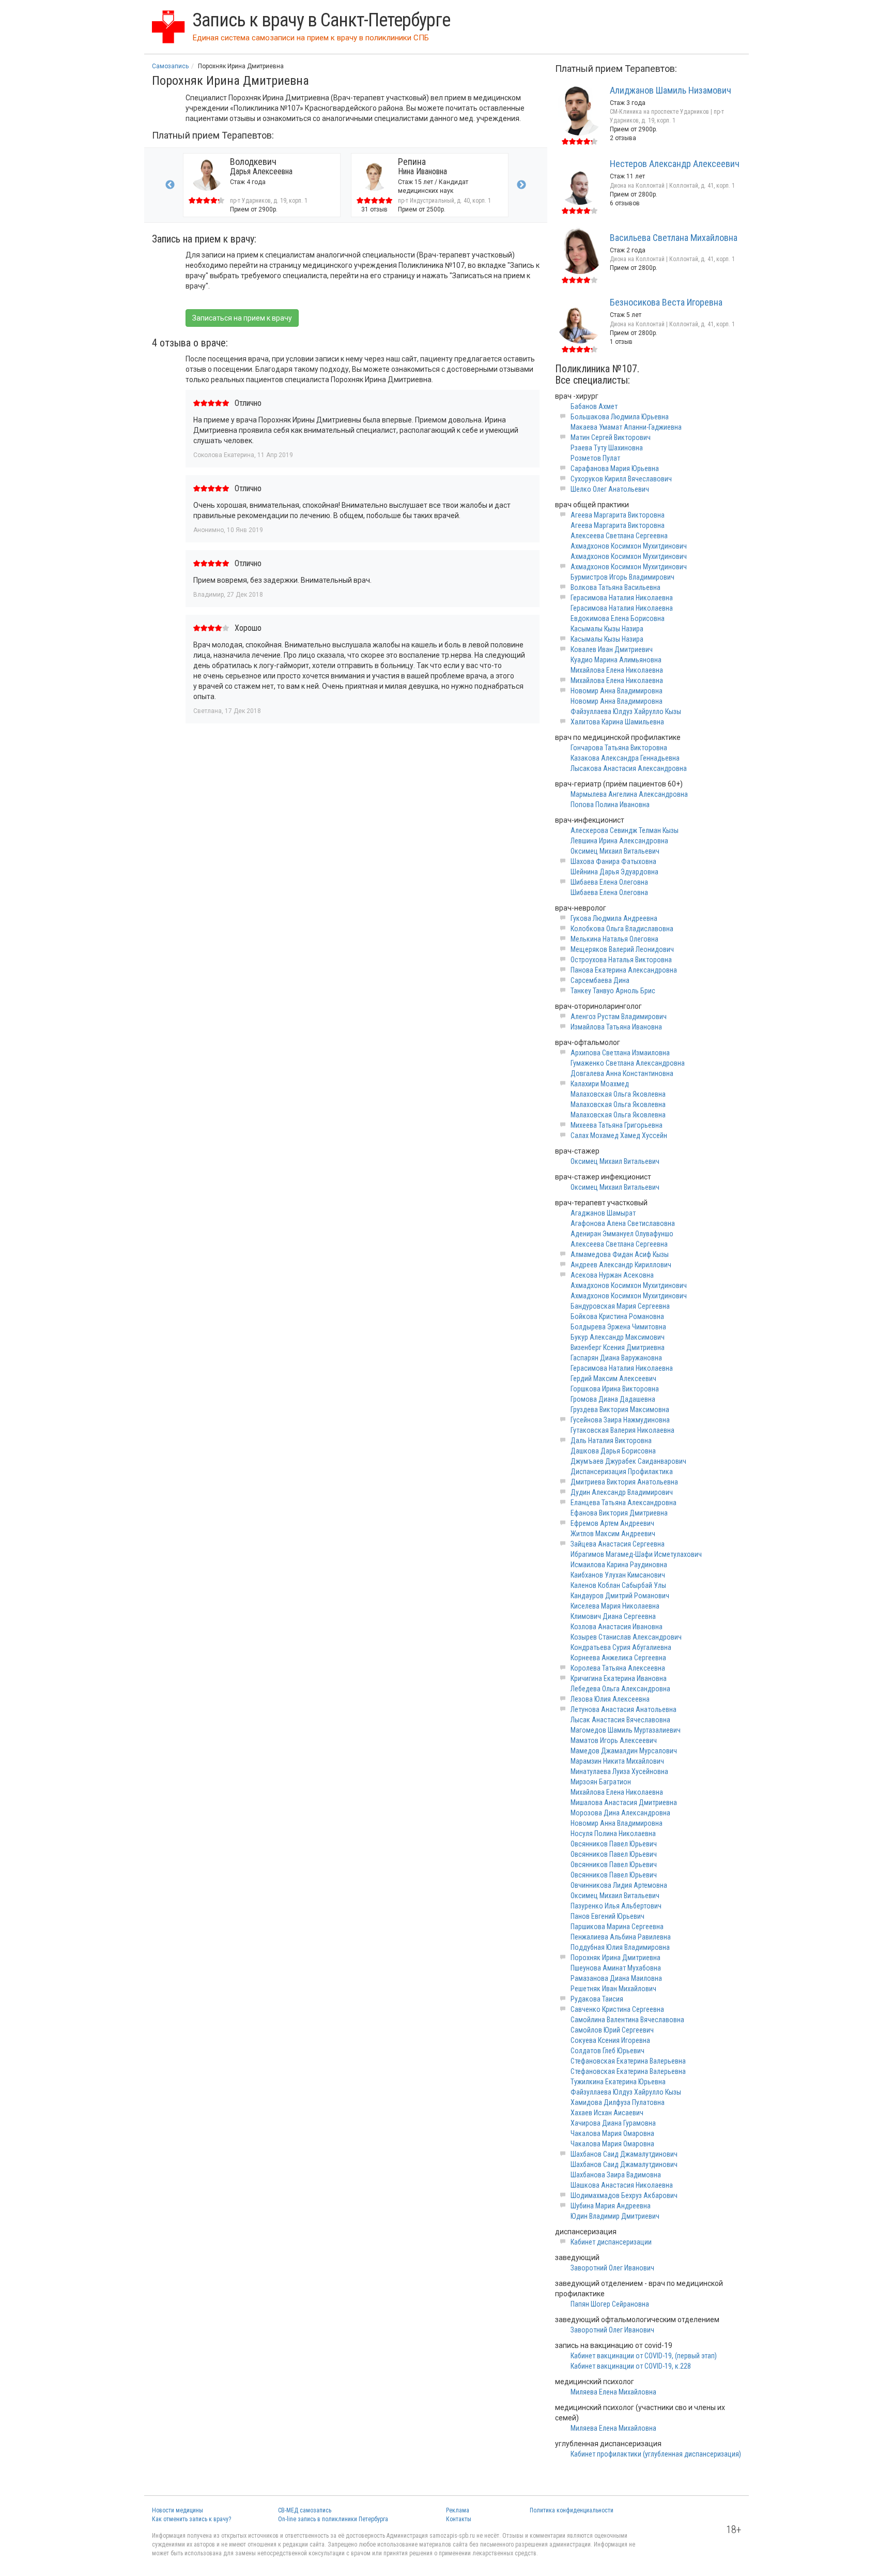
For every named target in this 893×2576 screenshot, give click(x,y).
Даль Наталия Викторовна (611, 1441)
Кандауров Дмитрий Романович (620, 1596)
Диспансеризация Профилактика (622, 1472)
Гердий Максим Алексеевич (613, 1378)
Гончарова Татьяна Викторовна (619, 748)
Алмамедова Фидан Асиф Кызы (620, 1254)
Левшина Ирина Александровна (619, 841)
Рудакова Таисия (597, 1999)
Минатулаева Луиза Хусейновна (619, 1771)
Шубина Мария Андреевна (611, 2206)
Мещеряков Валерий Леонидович (622, 949)
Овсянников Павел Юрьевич (614, 1844)
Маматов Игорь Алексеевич (614, 1740)
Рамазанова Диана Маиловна (616, 1978)
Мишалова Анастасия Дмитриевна (624, 1802)
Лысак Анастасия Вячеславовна (620, 1720)
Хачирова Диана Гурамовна (613, 2123)
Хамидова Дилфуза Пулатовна (618, 2102)
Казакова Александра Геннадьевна (625, 758)
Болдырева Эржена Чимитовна (618, 1327)
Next (521, 185)
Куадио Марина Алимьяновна (616, 660)
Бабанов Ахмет (594, 406)
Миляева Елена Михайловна (613, 2392)
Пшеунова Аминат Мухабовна (616, 1968)
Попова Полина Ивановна (610, 805)
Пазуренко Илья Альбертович (616, 1906)
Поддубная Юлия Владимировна (620, 1947)
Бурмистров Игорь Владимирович (622, 577)
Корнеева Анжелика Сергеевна (618, 1658)
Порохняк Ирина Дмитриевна (615, 1958)
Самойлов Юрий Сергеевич (612, 2030)
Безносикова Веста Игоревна (666, 302)
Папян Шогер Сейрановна (610, 2304)
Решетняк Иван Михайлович (613, 1989)
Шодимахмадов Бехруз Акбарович (624, 2195)
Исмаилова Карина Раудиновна (619, 1565)
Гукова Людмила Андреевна (614, 918)
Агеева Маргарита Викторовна (618, 515)
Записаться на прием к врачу (242, 318)
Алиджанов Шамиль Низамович (671, 90)
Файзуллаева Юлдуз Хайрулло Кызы (626, 711)
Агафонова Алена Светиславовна (623, 1223)
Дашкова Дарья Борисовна (613, 1451)
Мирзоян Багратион (601, 1782)
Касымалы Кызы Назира (607, 629)
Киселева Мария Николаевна (615, 1606)
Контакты (459, 2519)
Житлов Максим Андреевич (613, 1534)
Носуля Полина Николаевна (613, 1833)
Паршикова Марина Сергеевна (617, 1927)
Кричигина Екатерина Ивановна (619, 1678)
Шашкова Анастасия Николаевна (622, 2185)
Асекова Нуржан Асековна (612, 1275)
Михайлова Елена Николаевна (617, 670)
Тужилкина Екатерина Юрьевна (618, 2082)
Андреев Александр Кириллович (621, 1265)
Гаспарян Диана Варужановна (616, 1358)
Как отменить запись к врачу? (191, 2519)
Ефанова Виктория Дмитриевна (619, 1513)
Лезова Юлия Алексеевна (610, 1699)
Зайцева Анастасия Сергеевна (618, 1544)
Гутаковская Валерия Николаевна (622, 1430)
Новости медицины (178, 2510)
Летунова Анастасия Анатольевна (623, 1709)
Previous (170, 185)
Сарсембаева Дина (600, 980)
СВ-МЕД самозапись (305, 2510)
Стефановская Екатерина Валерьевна (628, 2061)
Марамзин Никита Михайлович (617, 1761)
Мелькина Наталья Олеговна (614, 939)
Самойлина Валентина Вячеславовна (627, 2020)
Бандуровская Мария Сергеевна (620, 1306)
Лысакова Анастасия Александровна (629, 768)
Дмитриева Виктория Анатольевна (624, 1482)
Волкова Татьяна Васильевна (615, 587)
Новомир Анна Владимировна (617, 691)
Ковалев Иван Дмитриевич (612, 649)
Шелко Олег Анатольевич (610, 489)
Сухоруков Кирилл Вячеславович (621, 479)
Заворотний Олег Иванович (612, 2268)
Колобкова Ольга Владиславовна (622, 929)
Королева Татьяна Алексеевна (618, 1668)
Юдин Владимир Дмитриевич (615, 2216)
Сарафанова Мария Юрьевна (615, 468)
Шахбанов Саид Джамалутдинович (624, 2154)
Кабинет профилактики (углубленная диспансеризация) (656, 2454)
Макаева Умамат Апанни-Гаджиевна (626, 427)
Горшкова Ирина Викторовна (615, 1389)
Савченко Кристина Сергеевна (617, 2009)
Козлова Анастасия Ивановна (617, 1627)
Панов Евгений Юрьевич (607, 1916)
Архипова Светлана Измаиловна (620, 1053)
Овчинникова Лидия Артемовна (619, 1885)
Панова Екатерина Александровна (624, 970)
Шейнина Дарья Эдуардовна (614, 872)
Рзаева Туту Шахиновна (607, 448)
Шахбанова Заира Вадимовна (616, 2175)
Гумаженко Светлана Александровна (628, 1063)
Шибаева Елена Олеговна (609, 882)
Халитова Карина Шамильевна (617, 722)
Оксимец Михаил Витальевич (615, 851)
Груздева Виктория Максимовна (620, 1410)
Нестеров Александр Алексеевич (675, 164)
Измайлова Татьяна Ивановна (616, 1027)
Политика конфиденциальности (572, 2510)
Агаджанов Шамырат (603, 1213)
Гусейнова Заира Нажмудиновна (620, 1420)
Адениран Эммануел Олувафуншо (622, 1234)
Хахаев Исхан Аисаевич (607, 2113)
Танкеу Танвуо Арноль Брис (613, 991)
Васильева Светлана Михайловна (674, 238)
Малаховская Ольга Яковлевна (618, 1094)
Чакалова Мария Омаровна (612, 2133)
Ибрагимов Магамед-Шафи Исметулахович (636, 1554)
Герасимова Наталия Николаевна (622, 598)
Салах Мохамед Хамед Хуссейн (619, 1135)
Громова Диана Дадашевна (613, 1399)
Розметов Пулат (595, 458)
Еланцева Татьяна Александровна (623, 1503)
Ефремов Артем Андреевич (612, 1523)
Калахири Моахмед (600, 1084)
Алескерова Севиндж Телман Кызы (625, 830)
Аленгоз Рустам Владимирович (619, 1017)
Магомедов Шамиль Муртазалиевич (626, 1730)
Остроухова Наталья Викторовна (621, 960)
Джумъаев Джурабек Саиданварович (628, 1461)
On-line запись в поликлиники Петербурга (333, 2519)
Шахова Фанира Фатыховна (613, 861)
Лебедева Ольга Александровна (620, 1689)
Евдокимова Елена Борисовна (618, 618)
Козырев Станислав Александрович (626, 1637)
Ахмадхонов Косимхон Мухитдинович (629, 546)
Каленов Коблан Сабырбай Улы (618, 1585)
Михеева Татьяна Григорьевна (617, 1125)
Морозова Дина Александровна (620, 1813)
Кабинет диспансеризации (611, 2242)
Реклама (458, 2510)
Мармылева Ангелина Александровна (629, 794)
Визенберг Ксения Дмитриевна (618, 1347)
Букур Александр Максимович (618, 1337)
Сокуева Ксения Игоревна (610, 2040)
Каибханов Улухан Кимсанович (618, 1575)
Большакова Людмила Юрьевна (620, 417)
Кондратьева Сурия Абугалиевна (621, 1647)
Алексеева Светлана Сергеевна (619, 536)
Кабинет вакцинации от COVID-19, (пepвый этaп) (644, 2356)
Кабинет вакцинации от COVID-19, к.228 (631, 2366)
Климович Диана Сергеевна (613, 1616)
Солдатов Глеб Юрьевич (607, 2051)
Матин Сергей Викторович (611, 437)
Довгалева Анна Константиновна (622, 1073)
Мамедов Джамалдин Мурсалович (624, 1751)
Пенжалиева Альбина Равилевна (621, 1937)
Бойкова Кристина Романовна (617, 1316)
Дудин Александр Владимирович (622, 1492)
